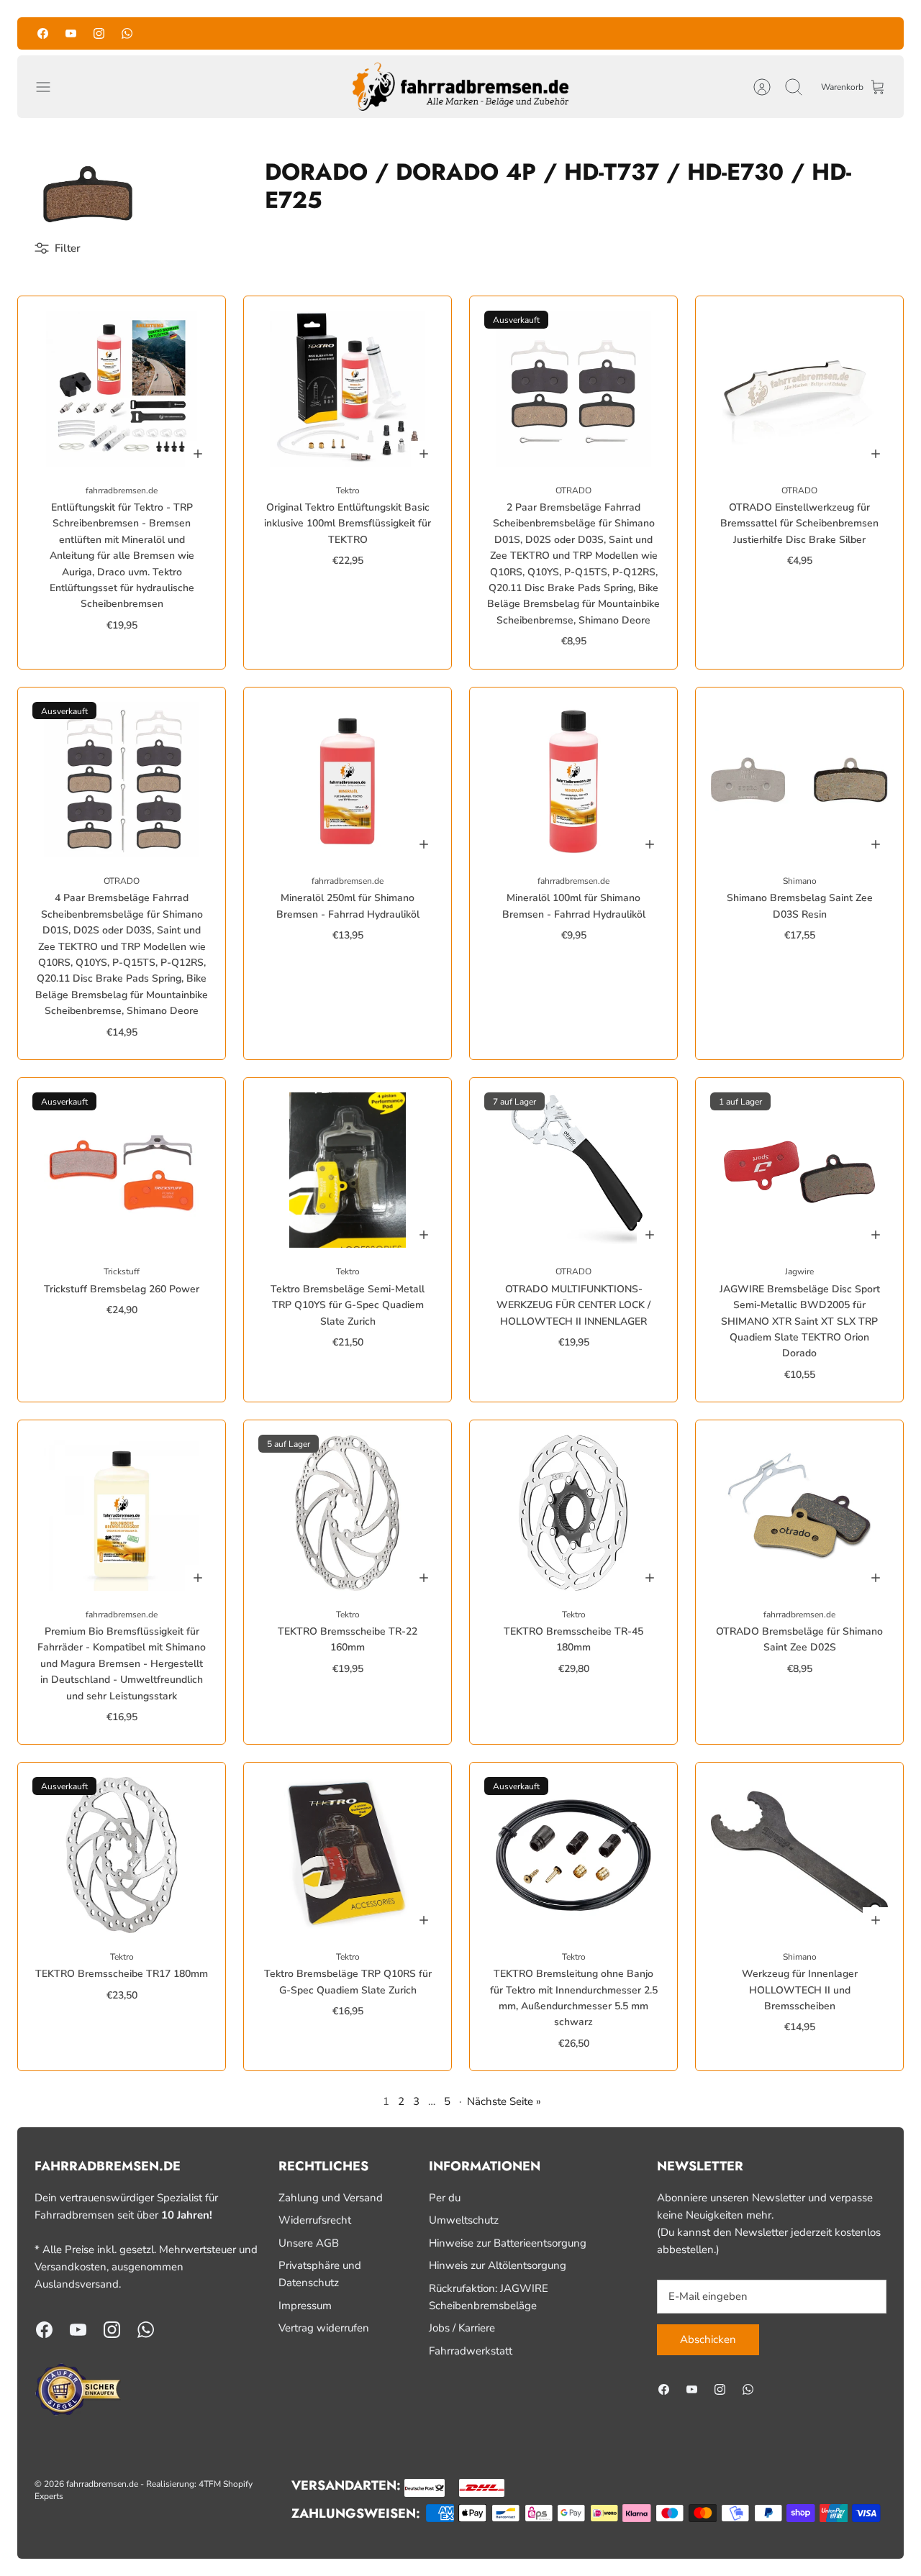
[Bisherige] (319, 33)
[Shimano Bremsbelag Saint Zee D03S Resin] (799, 780)
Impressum (305, 2306)
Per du (445, 2198)
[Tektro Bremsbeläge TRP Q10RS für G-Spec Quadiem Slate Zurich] (348, 1855)
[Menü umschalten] (50, 87)
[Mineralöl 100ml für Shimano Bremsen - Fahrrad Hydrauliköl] (573, 780)
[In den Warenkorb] (198, 454)
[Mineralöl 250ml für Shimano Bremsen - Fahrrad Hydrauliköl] (348, 780)
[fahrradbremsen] (460, 87)
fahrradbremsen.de (102, 2484)
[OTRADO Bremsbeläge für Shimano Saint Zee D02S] (799, 1512)
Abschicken (708, 2339)
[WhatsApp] (127, 33)
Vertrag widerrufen (324, 2328)
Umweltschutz (464, 2220)
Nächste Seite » (504, 2101)
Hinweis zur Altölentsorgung (498, 2265)
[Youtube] (71, 33)
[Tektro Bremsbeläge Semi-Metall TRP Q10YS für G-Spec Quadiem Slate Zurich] (348, 1170)
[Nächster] (602, 33)
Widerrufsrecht (315, 2220)
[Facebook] (43, 33)
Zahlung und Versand (331, 2198)
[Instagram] (99, 33)
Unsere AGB (309, 2243)
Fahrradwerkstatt (471, 2351)
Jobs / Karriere (462, 2328)
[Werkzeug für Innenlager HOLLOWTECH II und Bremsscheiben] (799, 1855)
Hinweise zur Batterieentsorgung (508, 2243)
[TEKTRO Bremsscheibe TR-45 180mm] (573, 1512)
